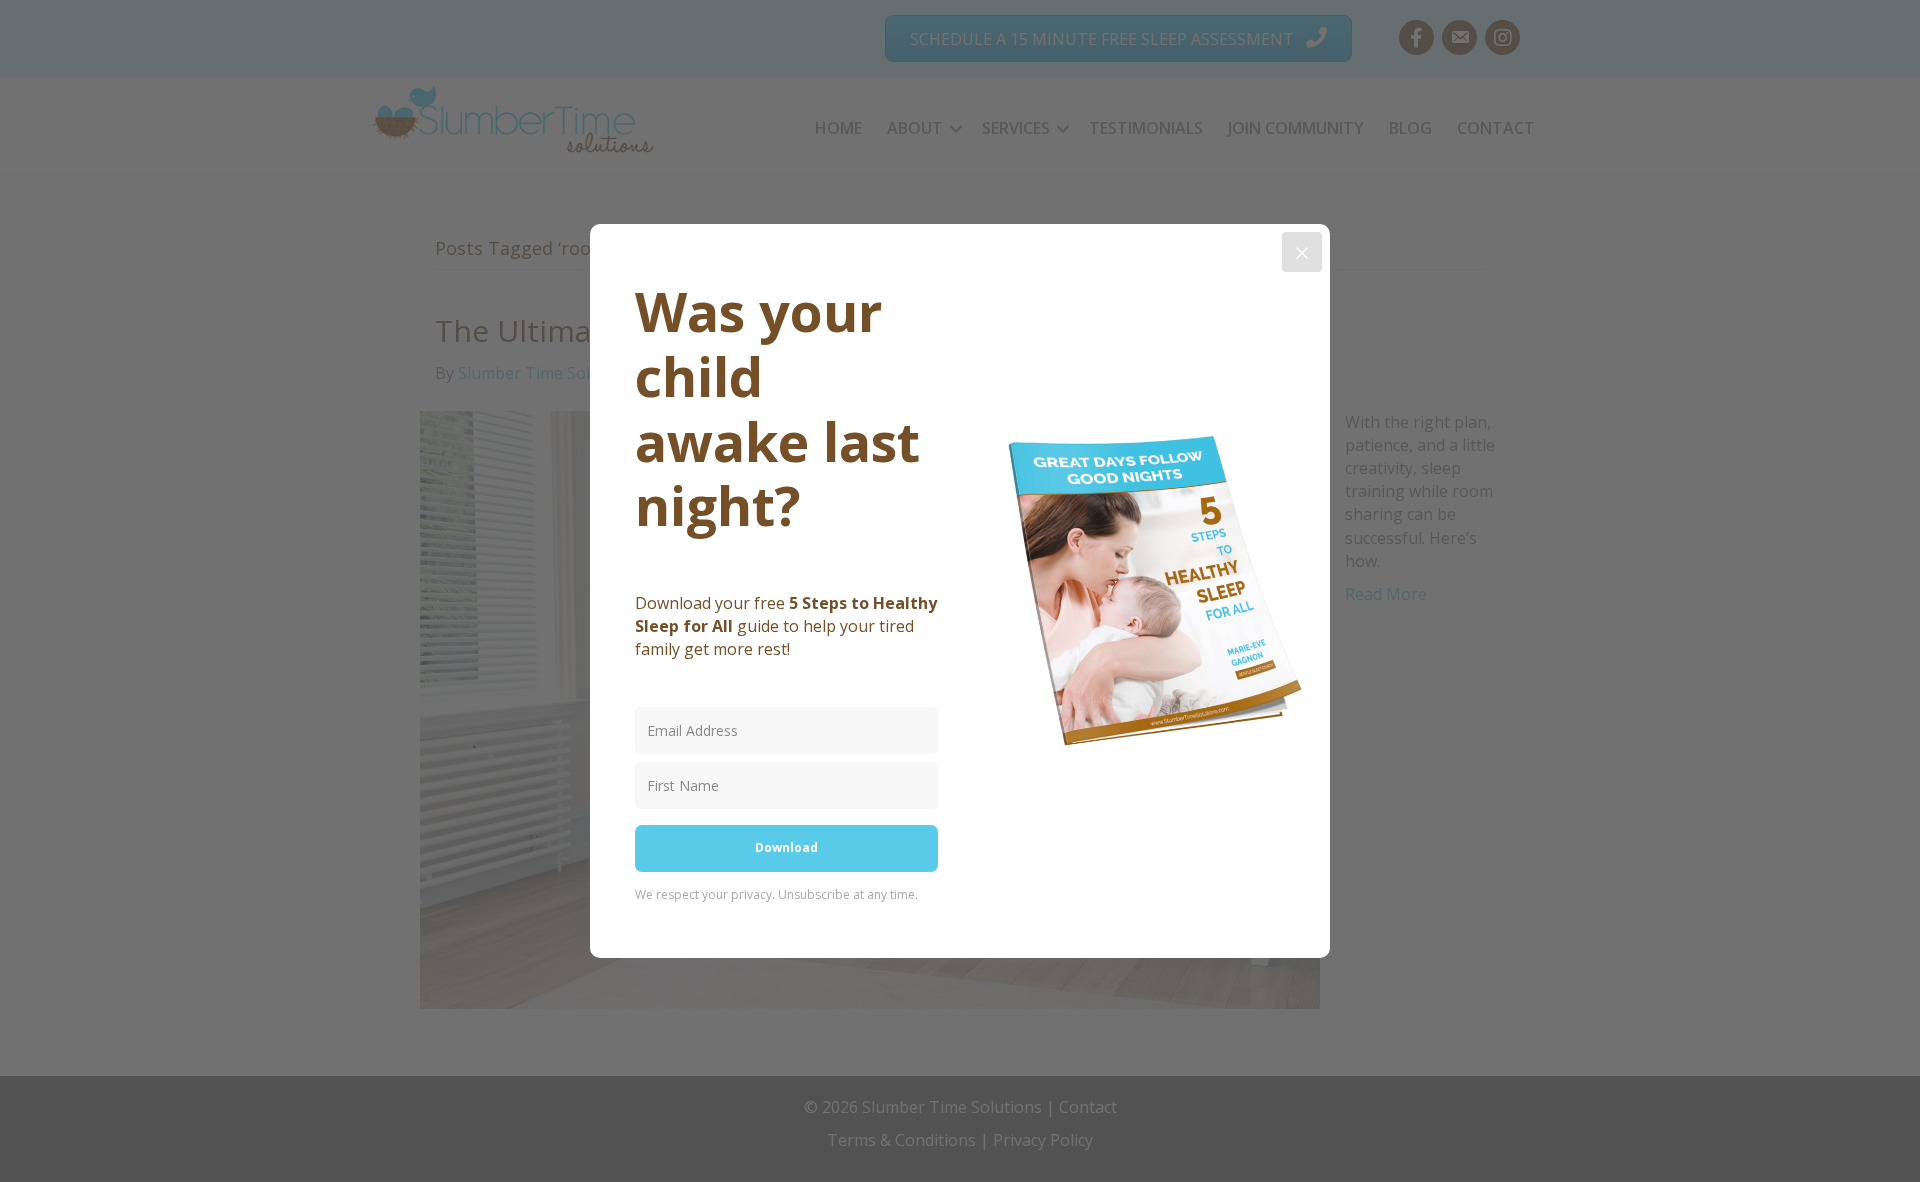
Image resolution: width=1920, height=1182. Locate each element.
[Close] (1302, 252)
